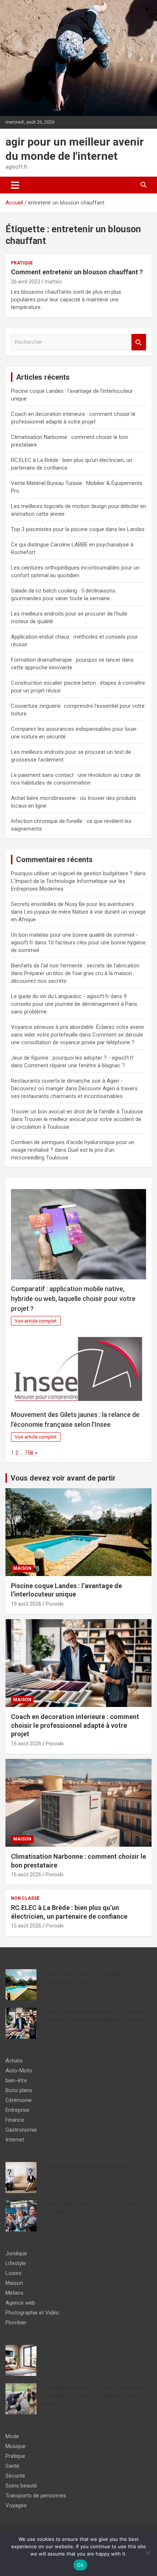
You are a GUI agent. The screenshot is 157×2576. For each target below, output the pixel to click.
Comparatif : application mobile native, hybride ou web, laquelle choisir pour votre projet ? (73, 1299)
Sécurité (15, 2476)
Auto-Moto (19, 2071)
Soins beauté (21, 2486)
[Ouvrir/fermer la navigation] (15, 185)
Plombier (16, 2323)
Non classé (25, 1898)
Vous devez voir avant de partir (63, 1478)
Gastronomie (21, 2130)
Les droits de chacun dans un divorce (87, 2166)
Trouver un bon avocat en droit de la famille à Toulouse (77, 1112)
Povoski (55, 1604)
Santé (12, 2466)
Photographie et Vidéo (32, 2313)
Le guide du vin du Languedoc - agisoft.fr (60, 996)
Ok (80, 2565)
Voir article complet (36, 1321)
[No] (148, 2553)
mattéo (53, 282)
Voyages (16, 2505)
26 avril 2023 (26, 282)
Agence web (20, 2303)
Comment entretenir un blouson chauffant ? (77, 272)
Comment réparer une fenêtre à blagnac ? (74, 1065)
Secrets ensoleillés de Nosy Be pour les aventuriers (72, 904)
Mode (12, 2436)
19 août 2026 (26, 1604)
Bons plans (19, 2090)
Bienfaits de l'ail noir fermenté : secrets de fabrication (75, 966)
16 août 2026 (26, 1744)
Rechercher (139, 342)
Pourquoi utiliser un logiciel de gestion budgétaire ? (72, 873)
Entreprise (18, 2110)
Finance (15, 2120)
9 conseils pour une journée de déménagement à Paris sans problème (74, 1004)
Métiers (14, 2293)
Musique (16, 2446)
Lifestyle (16, 2263)
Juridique (16, 2253)
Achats (14, 2061)
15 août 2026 (26, 1926)
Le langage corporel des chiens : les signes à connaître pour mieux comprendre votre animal (96, 2396)
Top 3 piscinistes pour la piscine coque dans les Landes (78, 529)
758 (29, 1453)
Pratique (22, 263)
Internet (15, 2140)
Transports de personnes (36, 2496)
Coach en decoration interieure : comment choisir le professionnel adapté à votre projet (75, 1725)
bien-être (16, 2080)
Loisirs (14, 2273)
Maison (22, 1568)
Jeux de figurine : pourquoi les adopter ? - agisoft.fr (72, 1058)
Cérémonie (19, 2100)
